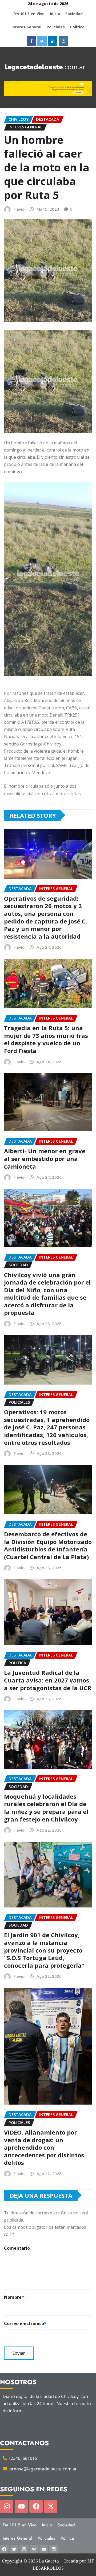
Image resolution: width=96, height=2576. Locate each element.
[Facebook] (36, 2506)
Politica (77, 27)
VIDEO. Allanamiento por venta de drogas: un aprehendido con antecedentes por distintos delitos (44, 2147)
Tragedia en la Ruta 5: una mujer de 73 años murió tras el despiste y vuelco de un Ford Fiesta (46, 1039)
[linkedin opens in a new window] (53, 41)
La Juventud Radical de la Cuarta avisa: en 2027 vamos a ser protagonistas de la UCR (48, 1680)
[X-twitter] (51, 2506)
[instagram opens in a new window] (63, 41)
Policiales (56, 27)
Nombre (14, 2297)
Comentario (17, 2248)
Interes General (26, 27)
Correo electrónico (25, 2323)
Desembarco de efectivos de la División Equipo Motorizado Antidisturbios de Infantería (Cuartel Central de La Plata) (48, 1545)
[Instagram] (7, 2506)
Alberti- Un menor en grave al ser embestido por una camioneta (45, 1158)
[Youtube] (21, 2506)
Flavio (19, 209)
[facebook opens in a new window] (31, 41)
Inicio (55, 14)
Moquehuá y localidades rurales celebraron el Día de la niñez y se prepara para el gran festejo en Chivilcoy (46, 1808)
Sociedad (74, 14)
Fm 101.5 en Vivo (29, 14)
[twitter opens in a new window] (42, 41)
